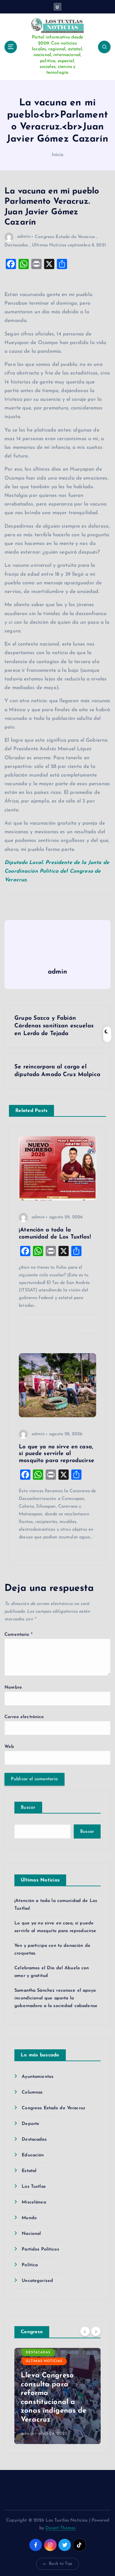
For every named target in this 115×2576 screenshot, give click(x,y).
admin (24, 237)
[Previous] (85, 2332)
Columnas (32, 2092)
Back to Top (61, 2564)
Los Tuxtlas (34, 2187)
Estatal (29, 2171)
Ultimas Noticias (49, 245)
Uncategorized (37, 2281)
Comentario (19, 1635)
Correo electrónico (24, 1717)
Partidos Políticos (40, 2249)
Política (30, 2265)
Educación (33, 2155)
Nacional (31, 2234)
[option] (57, 2396)
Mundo (29, 2218)
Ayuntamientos (38, 2077)
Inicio (58, 155)
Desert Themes (61, 2528)
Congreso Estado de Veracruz (65, 237)
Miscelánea (34, 2202)
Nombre (13, 1687)
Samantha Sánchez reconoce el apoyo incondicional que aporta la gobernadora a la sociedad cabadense (56, 1998)
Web (9, 1747)
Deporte (31, 2124)
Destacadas (16, 245)
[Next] (96, 2332)
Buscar (28, 1808)
